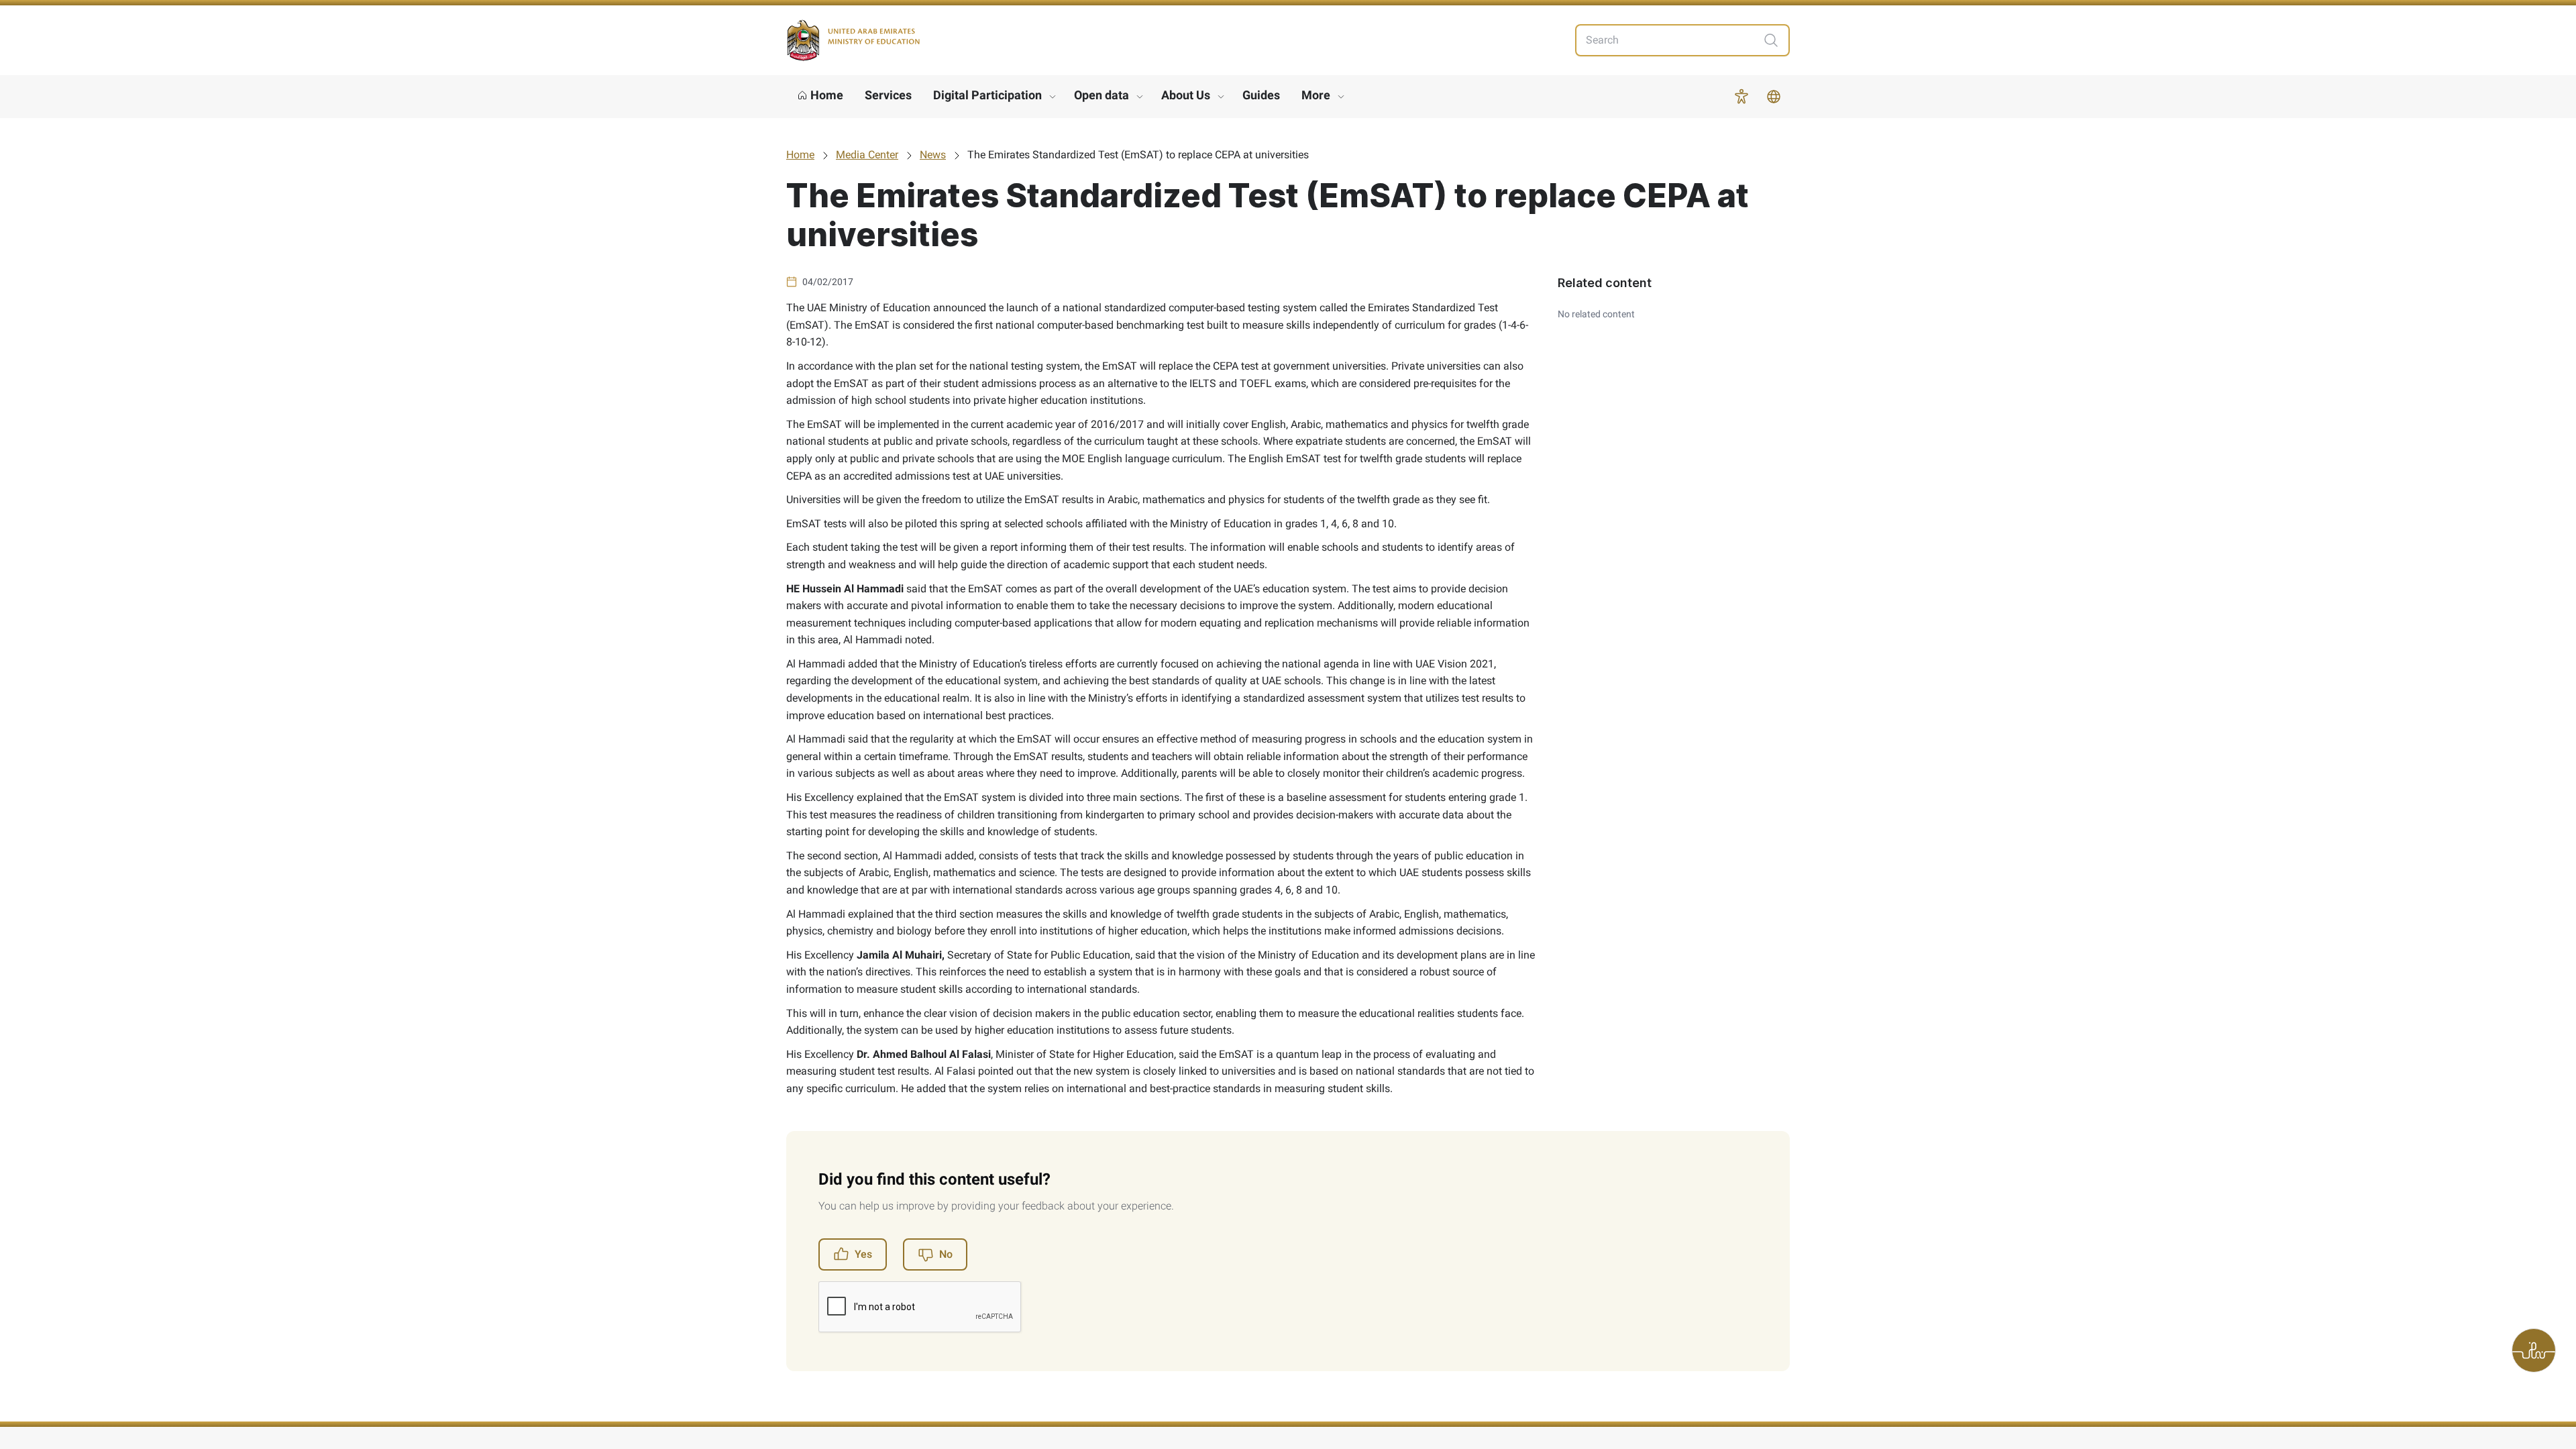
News (933, 155)
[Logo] (853, 41)
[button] (1741, 97)
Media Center (867, 155)
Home (800, 155)
